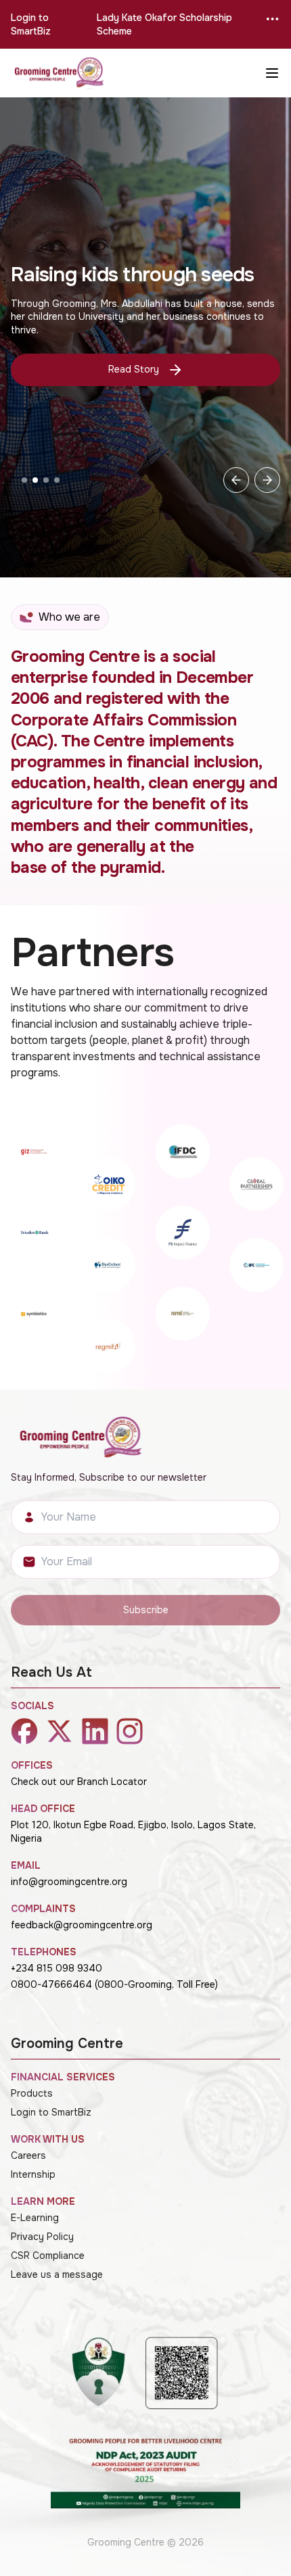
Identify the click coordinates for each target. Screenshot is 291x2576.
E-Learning (35, 2218)
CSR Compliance (48, 2256)
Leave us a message (57, 2274)
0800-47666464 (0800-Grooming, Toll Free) (114, 1984)
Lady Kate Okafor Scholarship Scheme (164, 24)
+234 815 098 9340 (57, 1968)
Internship (33, 2174)
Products (32, 2093)
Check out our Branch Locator (79, 1782)
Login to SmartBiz (31, 24)
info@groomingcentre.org (69, 1882)
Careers (28, 2155)
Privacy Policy (42, 2237)
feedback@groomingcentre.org (82, 1925)
